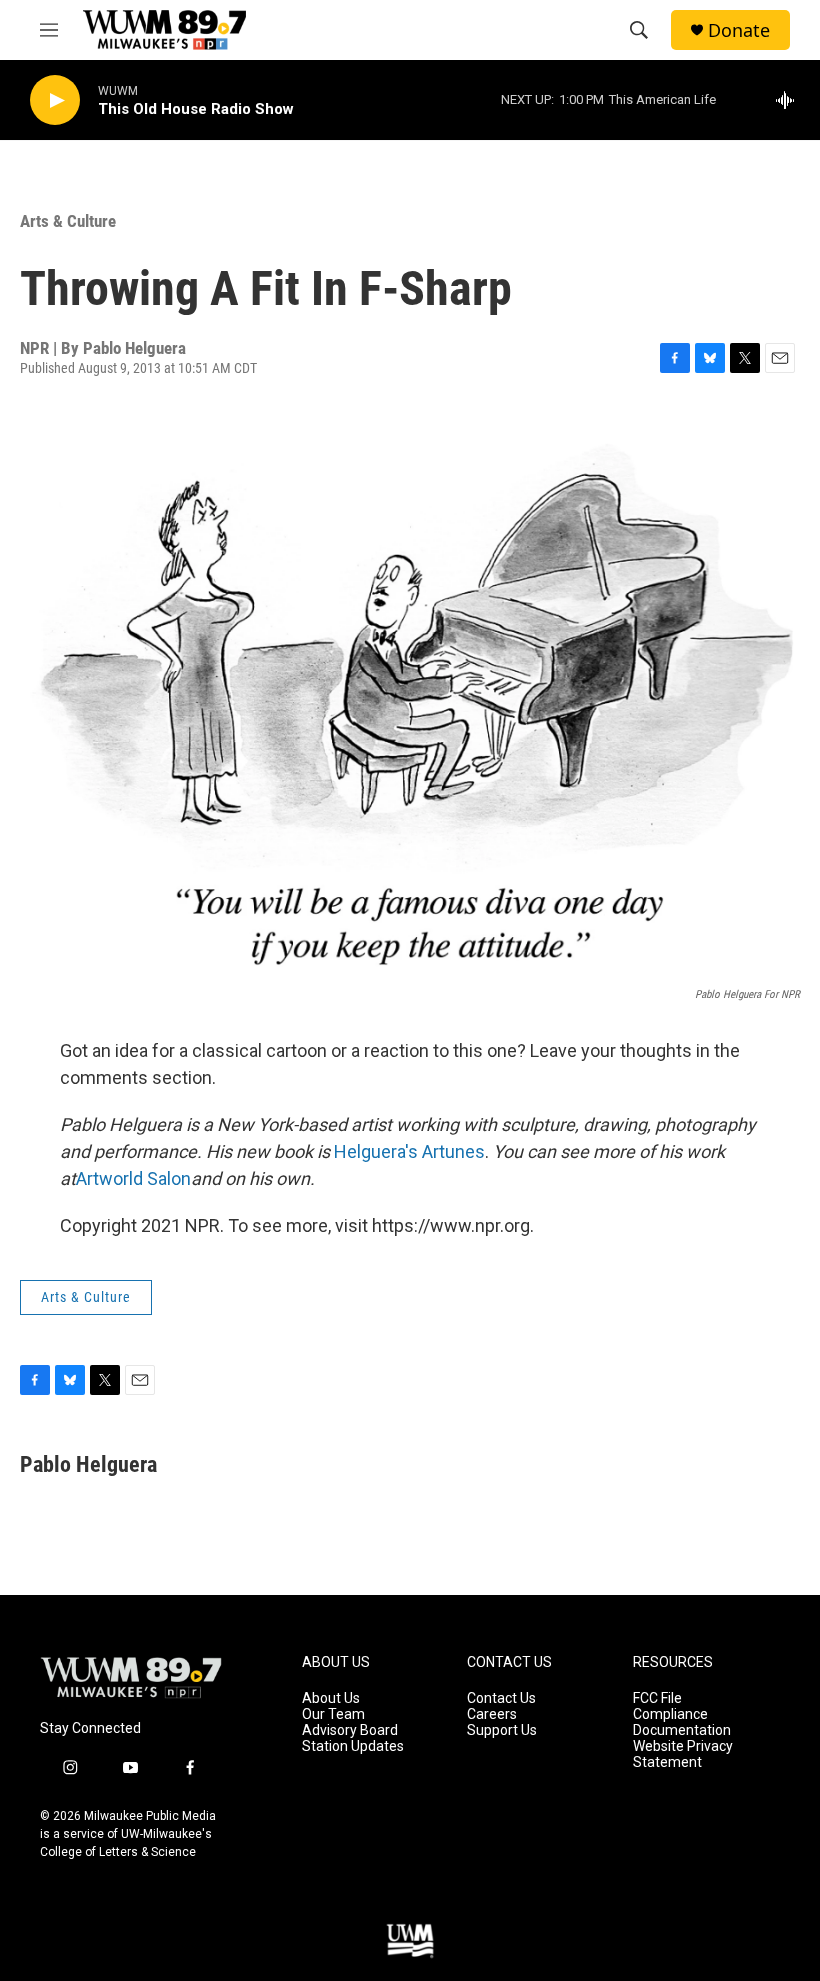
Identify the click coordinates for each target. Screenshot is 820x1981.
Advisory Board (350, 1730)
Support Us (502, 1730)
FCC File (657, 1698)
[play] (55, 100)
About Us (331, 1698)
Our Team (333, 1714)
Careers (492, 1714)
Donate (739, 30)
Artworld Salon (133, 1178)
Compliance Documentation (682, 1722)
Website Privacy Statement (683, 1754)
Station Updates (353, 1746)
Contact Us (501, 1698)
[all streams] (790, 100)
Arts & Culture (68, 221)
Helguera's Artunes (409, 1151)
